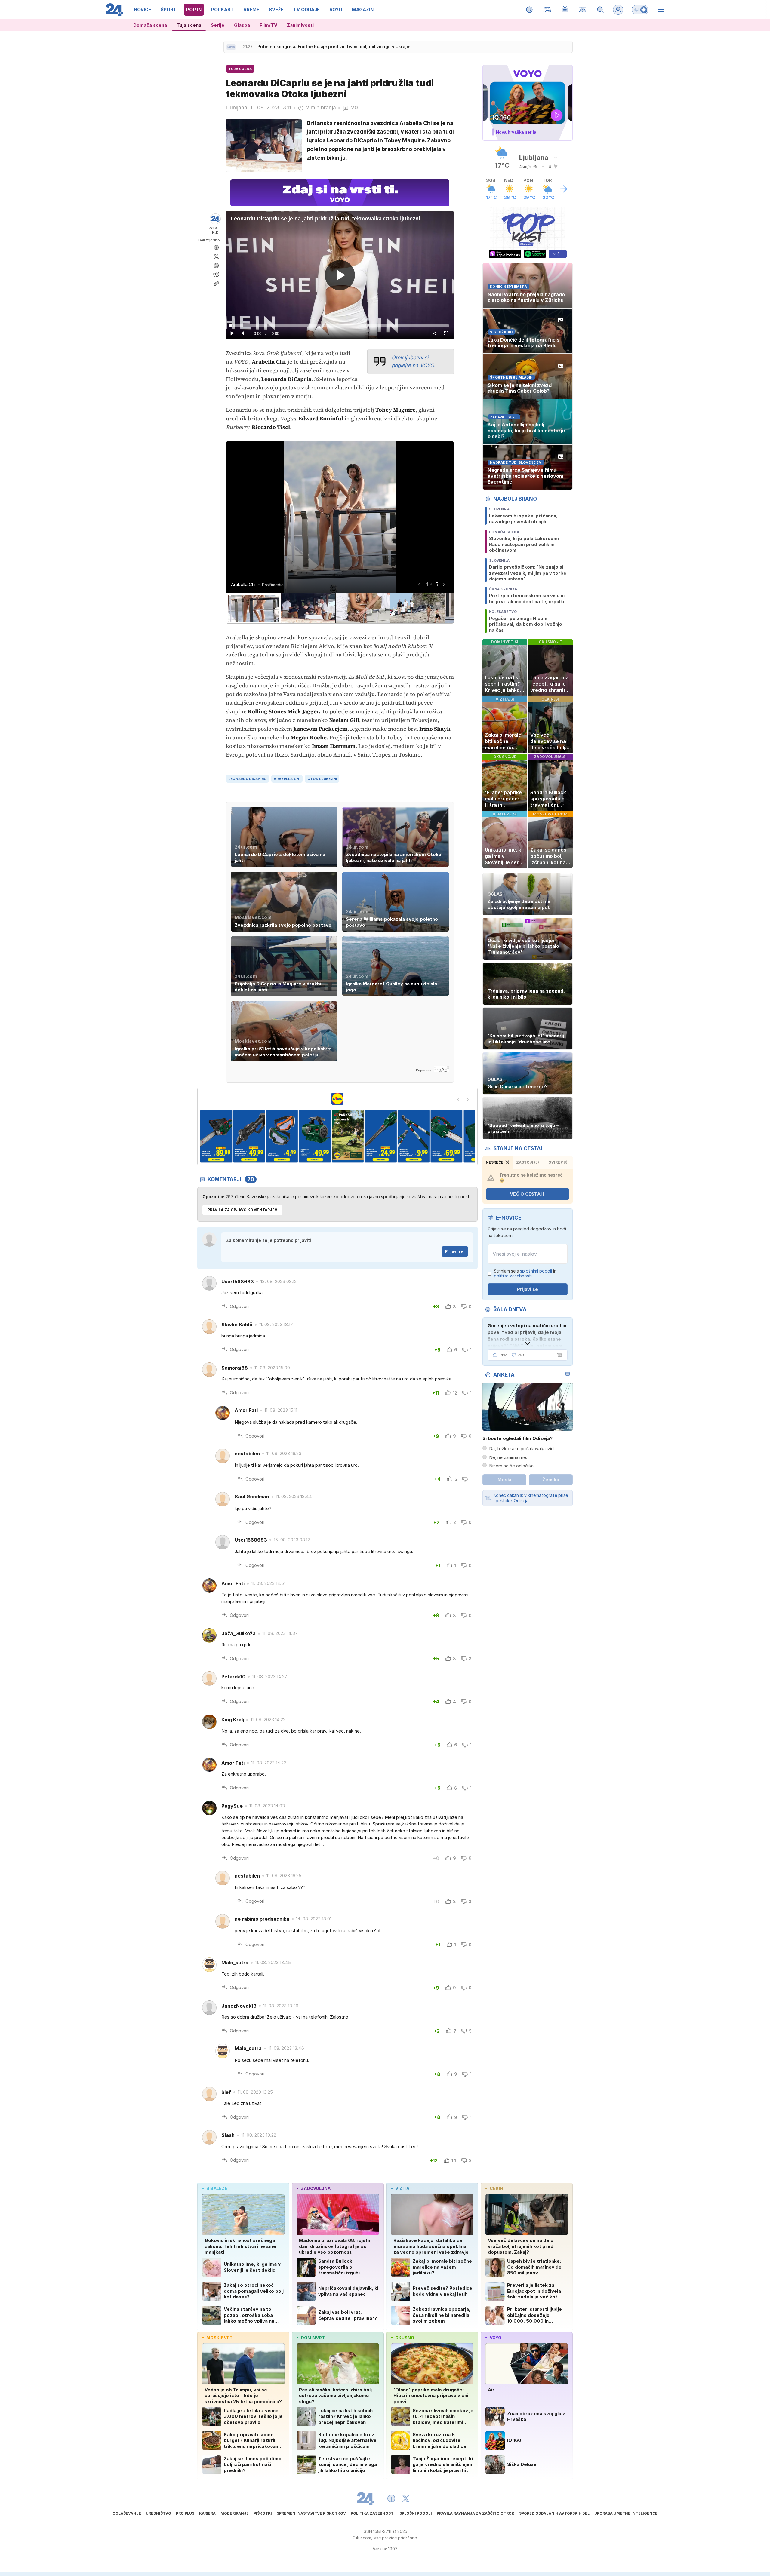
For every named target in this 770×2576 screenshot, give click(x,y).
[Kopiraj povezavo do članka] (216, 284)
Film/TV (268, 25)
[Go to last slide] (419, 584)
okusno (405, 2338)
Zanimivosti (300, 25)
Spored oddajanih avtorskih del (554, 2513)
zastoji (528, 1162)
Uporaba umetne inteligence (626, 2513)
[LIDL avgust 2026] (337, 1099)
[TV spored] (565, 10)
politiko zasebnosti (513, 1276)
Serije (218, 25)
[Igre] (547, 10)
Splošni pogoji (416, 2513)
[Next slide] (444, 584)
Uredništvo (159, 2513)
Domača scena (150, 25)
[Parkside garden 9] (413, 1136)
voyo (496, 2338)
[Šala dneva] (559, 1355)
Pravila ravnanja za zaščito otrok (476, 2513)
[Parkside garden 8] (381, 1136)
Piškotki (263, 2513)
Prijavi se (454, 1251)
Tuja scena (189, 25)
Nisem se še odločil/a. (512, 1466)
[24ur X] (406, 2498)
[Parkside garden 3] (216, 1136)
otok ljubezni (322, 779)
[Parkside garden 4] (249, 1136)
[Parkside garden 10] (447, 1136)
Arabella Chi (287, 779)
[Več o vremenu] (564, 189)
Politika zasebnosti (373, 2513)
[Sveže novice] (231, 47)
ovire (558, 1162)
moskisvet (219, 2338)
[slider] (340, 326)
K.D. (216, 232)
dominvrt (313, 2338)
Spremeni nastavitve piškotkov (311, 2513)
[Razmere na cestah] (583, 10)
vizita (402, 2188)
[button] (254, 608)
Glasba (242, 25)
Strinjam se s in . (525, 1274)
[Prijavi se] (618, 10)
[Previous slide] (458, 1099)
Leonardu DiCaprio (248, 779)
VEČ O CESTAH (527, 1194)
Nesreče (497, 1162)
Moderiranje (235, 2513)
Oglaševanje (127, 2513)
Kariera (207, 2513)
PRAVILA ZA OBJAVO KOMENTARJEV (242, 1210)
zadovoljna (316, 2188)
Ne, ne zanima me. (508, 1457)
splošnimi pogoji (536, 1271)
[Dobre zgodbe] (530, 10)
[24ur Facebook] (391, 2498)
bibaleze (217, 2188)
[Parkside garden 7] (348, 1136)
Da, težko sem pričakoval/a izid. (522, 1449)
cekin (496, 2188)
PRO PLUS (185, 2513)
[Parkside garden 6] (315, 1136)
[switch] (640, 10)
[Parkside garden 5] (282, 1136)
